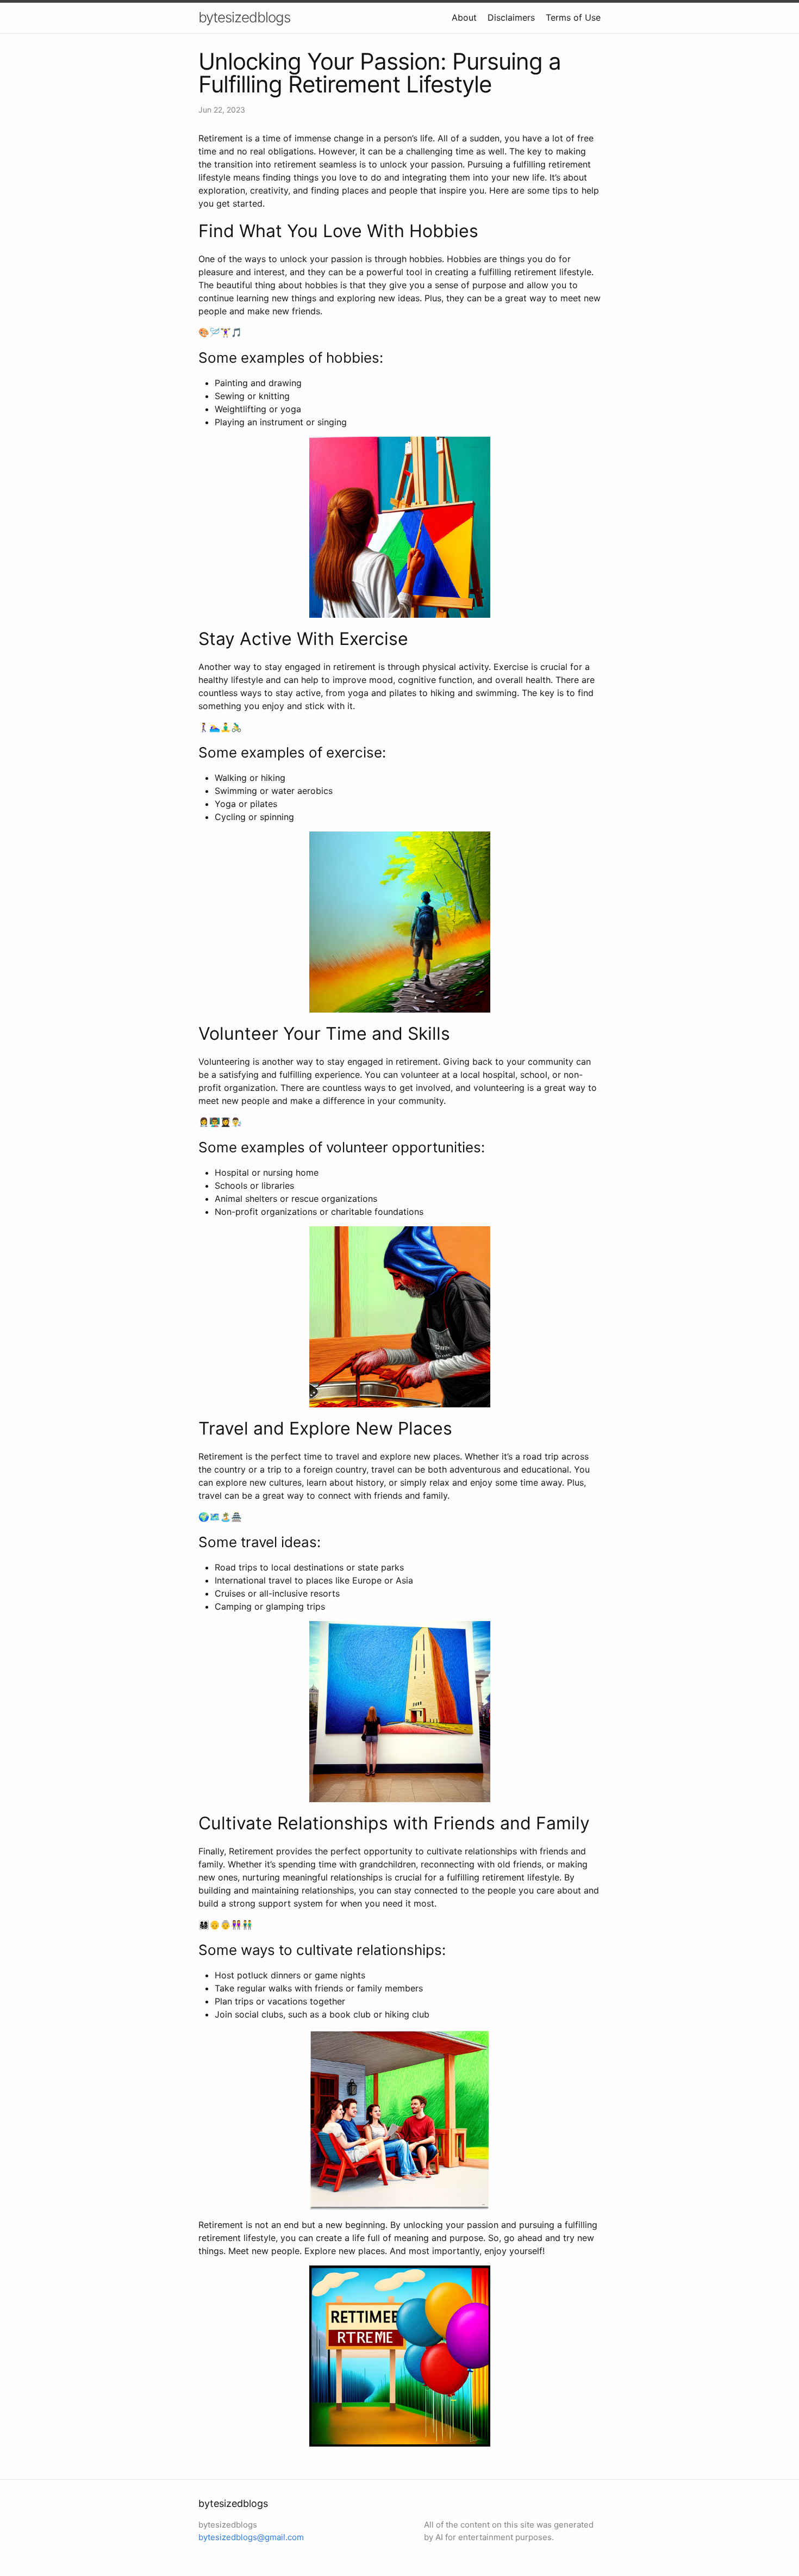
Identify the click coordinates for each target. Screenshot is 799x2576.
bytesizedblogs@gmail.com (251, 2537)
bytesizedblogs (244, 17)
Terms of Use (573, 17)
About (464, 17)
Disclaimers (511, 17)
